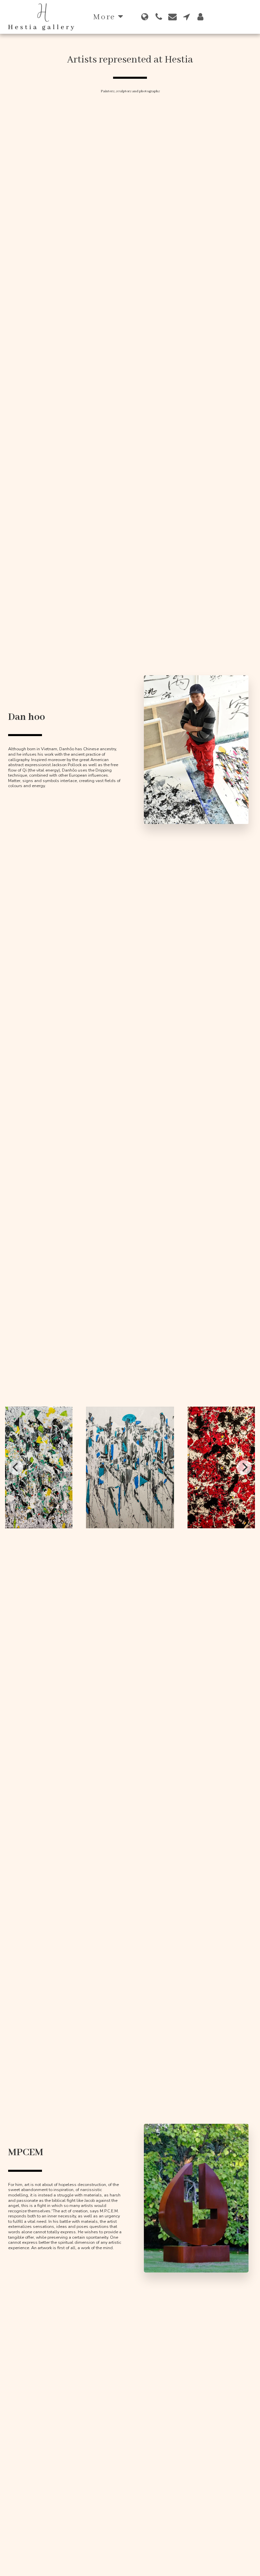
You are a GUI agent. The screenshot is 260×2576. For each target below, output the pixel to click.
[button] (159, 17)
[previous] (16, 1467)
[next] (244, 1467)
